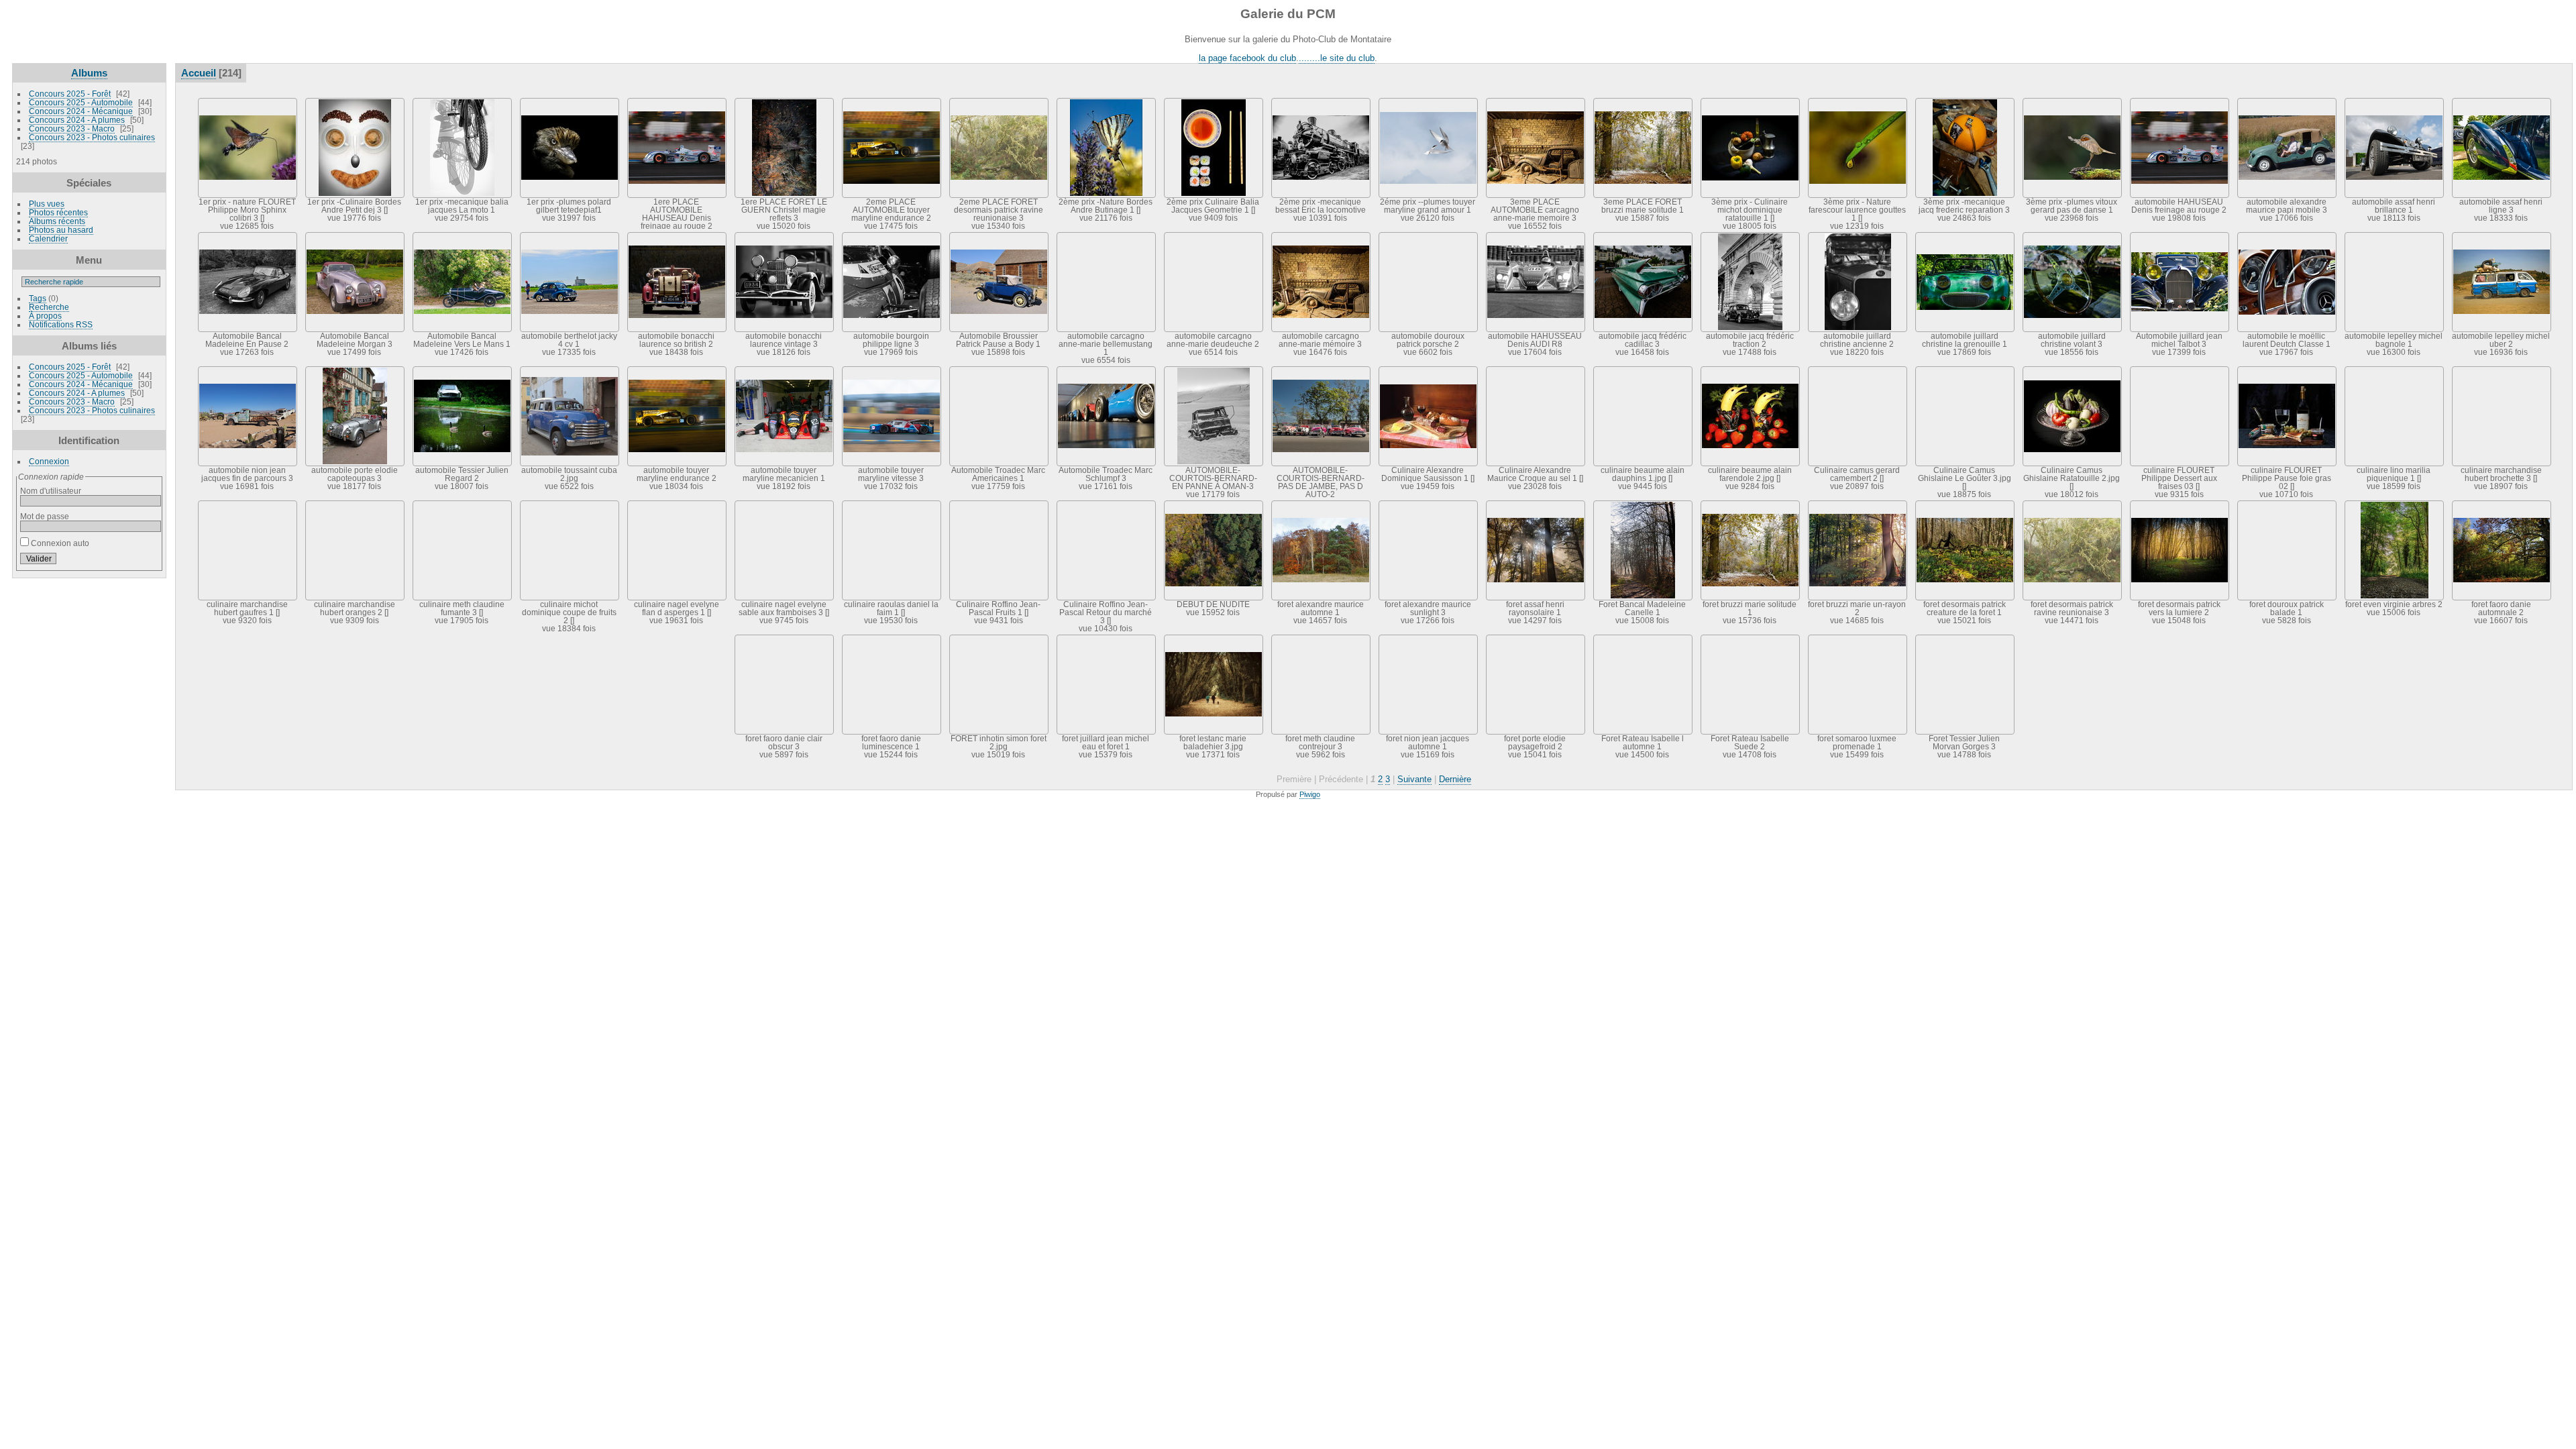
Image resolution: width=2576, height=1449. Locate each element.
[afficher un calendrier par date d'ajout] (2521, 72)
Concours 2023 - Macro (72, 128)
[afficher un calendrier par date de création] (2541, 72)
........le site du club (1337, 58)
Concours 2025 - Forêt (70, 94)
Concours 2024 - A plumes (77, 120)
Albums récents (57, 221)
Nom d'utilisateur (51, 491)
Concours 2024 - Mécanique (81, 111)
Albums (89, 73)
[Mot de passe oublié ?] (148, 561)
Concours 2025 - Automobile (81, 102)
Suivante (1414, 779)
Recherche (49, 307)
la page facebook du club (1247, 58)
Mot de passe (45, 516)
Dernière (1455, 779)
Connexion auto (59, 543)
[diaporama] (2481, 72)
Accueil (199, 73)
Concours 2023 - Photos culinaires (92, 137)
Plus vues (47, 204)
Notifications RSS (61, 324)
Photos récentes (58, 212)
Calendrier (48, 238)
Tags (38, 298)
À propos (45, 316)
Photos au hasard (61, 230)
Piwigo (1310, 794)
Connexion (49, 461)
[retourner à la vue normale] (2501, 72)
